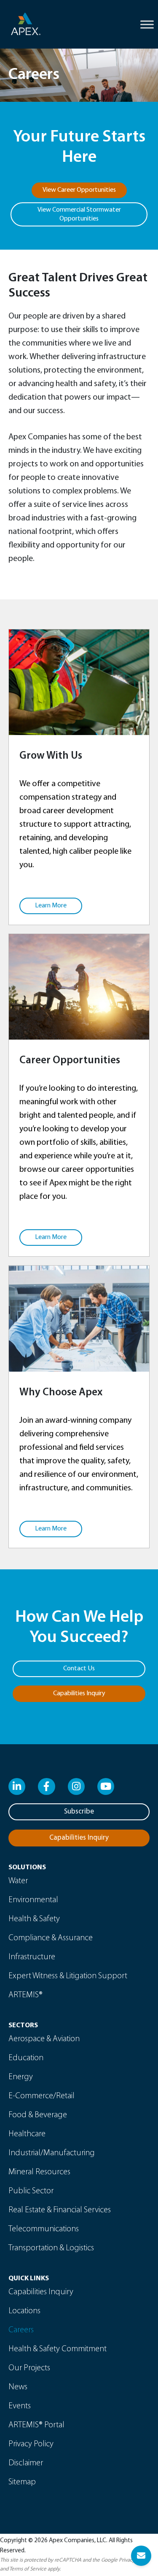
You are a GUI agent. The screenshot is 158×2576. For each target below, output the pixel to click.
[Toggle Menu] (147, 24)
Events (20, 2406)
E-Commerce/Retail (42, 2096)
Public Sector (31, 2191)
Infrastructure (32, 1957)
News (18, 2387)
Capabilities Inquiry (41, 2292)
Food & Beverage (38, 2115)
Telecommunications (44, 2229)
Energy (21, 2077)
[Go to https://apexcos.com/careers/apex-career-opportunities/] (79, 1095)
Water (18, 1881)
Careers (21, 2330)
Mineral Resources (39, 2172)
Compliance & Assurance (51, 1938)
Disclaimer (26, 2463)
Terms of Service (28, 2569)
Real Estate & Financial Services (60, 2210)
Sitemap (22, 2482)
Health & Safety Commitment (58, 2349)
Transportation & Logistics (51, 2248)
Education (26, 2058)
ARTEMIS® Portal (36, 2425)
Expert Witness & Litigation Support (68, 1976)
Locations (24, 2311)
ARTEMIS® (25, 1995)
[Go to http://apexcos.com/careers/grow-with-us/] (79, 777)
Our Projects (29, 2368)
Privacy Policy (31, 2444)
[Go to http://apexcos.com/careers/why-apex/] (79, 1407)
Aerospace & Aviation (44, 2039)
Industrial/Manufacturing (52, 2153)
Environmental (33, 1900)
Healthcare (27, 2134)
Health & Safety (34, 1919)
